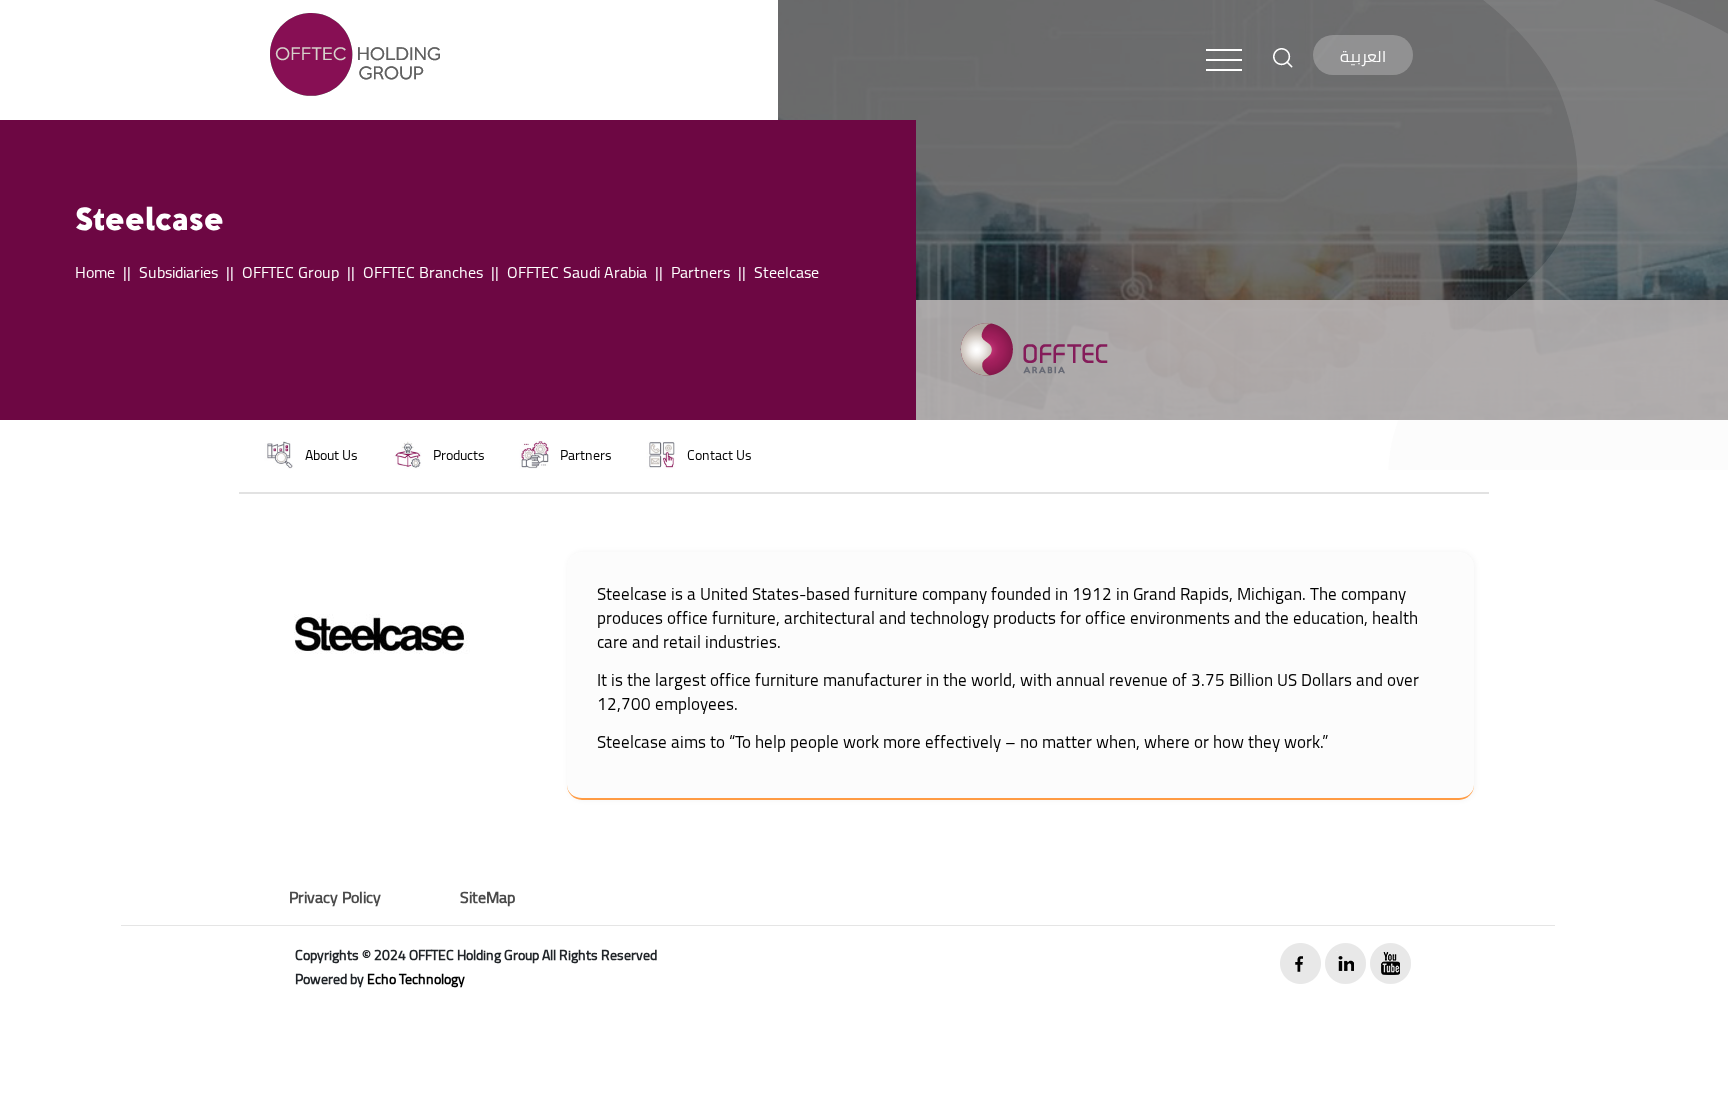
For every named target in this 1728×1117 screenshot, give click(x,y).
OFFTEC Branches (423, 272)
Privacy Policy (335, 897)
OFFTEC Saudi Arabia (577, 272)
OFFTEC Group (290, 272)
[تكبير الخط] (1283, 56)
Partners (700, 272)
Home (95, 272)
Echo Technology (416, 979)
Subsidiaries (178, 272)
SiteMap (487, 897)
